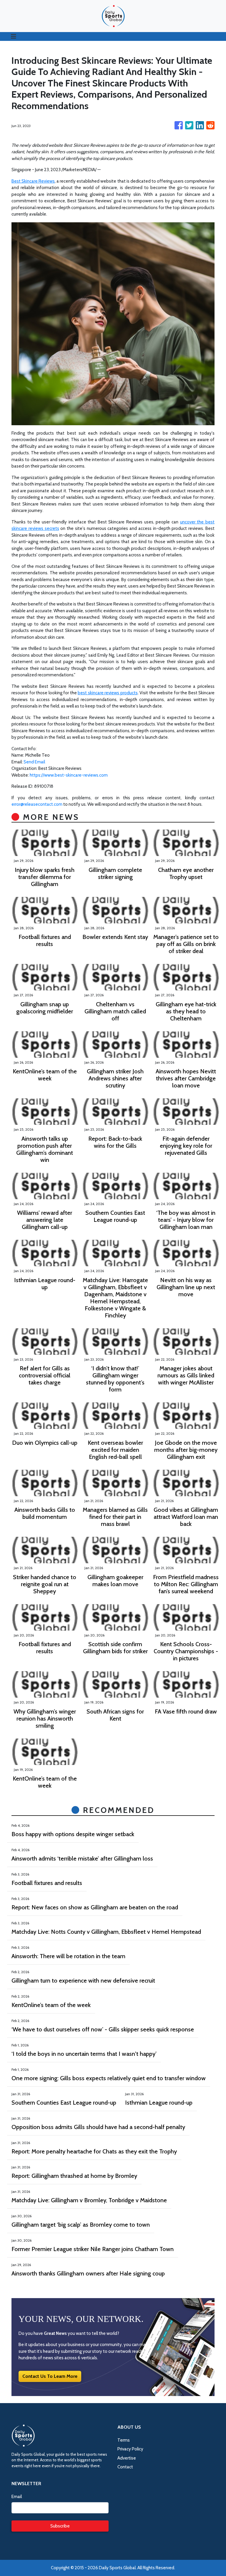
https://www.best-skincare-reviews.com (69, 775)
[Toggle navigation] (14, 36)
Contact (125, 2467)
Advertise (127, 2458)
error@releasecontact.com (37, 804)
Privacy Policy (130, 2449)
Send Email (34, 762)
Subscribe (60, 2526)
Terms (124, 2440)
